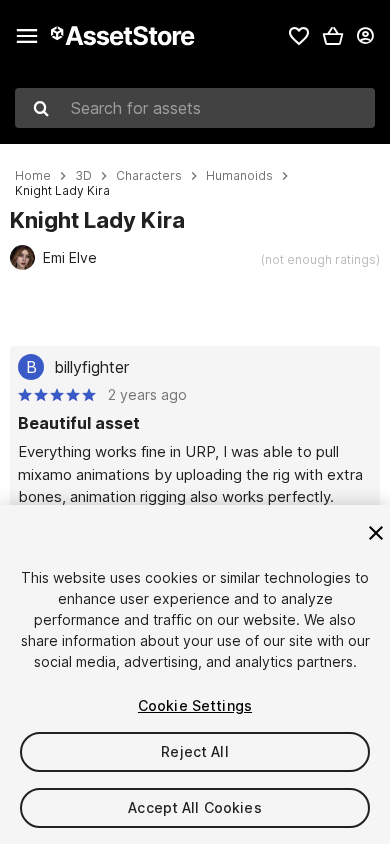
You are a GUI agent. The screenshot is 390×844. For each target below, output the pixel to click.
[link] (299, 36)
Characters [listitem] (149, 176)
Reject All (194, 751)
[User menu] (365, 36)
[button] (333, 36)
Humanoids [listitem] (239, 176)
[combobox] (195, 108)
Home (33, 176)
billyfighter (91, 367)
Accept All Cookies (195, 807)
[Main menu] (27, 36)
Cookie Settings (195, 705)
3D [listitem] (83, 176)
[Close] (376, 533)
